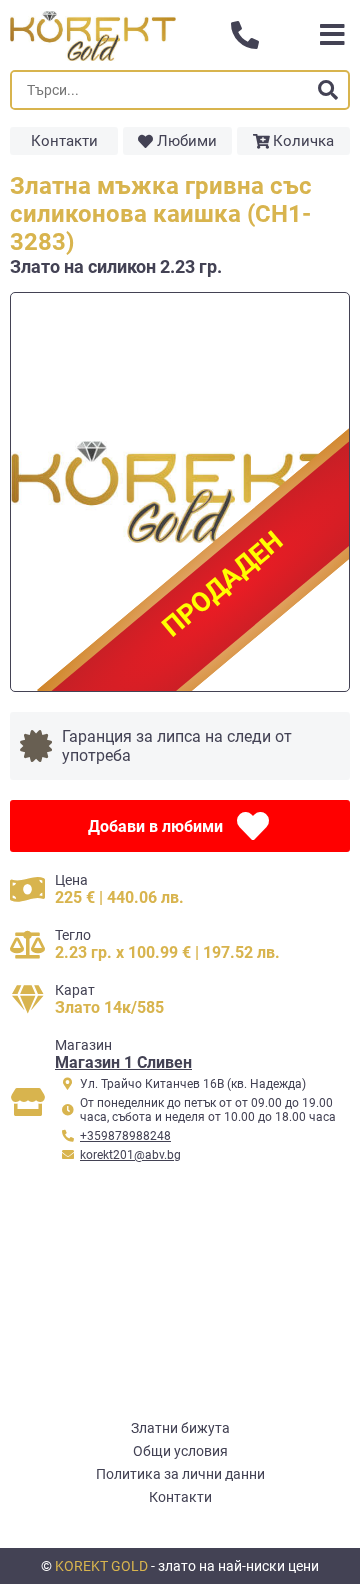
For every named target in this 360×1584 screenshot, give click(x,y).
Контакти (64, 141)
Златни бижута (180, 1428)
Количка (303, 141)
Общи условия (180, 1451)
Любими (187, 141)
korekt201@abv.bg (130, 1155)
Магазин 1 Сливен (123, 1062)
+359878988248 (125, 1136)
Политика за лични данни (180, 1474)
